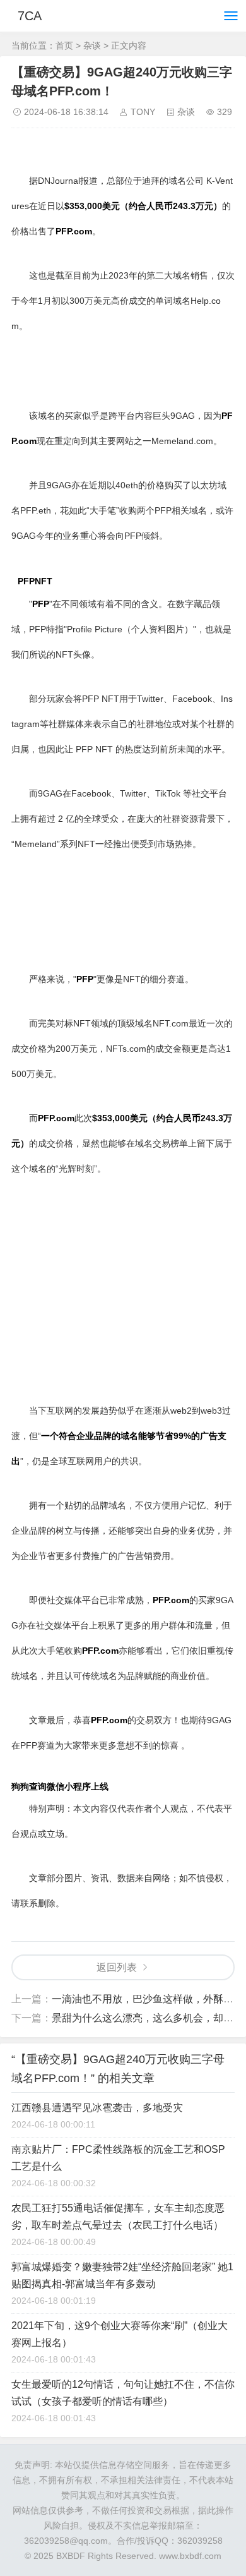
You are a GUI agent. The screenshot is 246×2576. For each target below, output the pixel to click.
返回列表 (117, 1967)
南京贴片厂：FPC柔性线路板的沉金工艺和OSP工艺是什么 (118, 2158)
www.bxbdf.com (190, 2556)
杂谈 (92, 45)
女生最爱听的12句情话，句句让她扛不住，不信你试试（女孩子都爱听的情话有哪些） (123, 2393)
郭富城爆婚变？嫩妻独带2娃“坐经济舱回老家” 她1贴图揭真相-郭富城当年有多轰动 (122, 2275)
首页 (64, 45)
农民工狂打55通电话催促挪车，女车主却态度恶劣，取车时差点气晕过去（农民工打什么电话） (118, 2217)
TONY (143, 112)
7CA (30, 16)
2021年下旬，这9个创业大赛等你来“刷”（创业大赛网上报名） (120, 2334)
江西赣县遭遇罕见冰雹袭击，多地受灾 (97, 2108)
